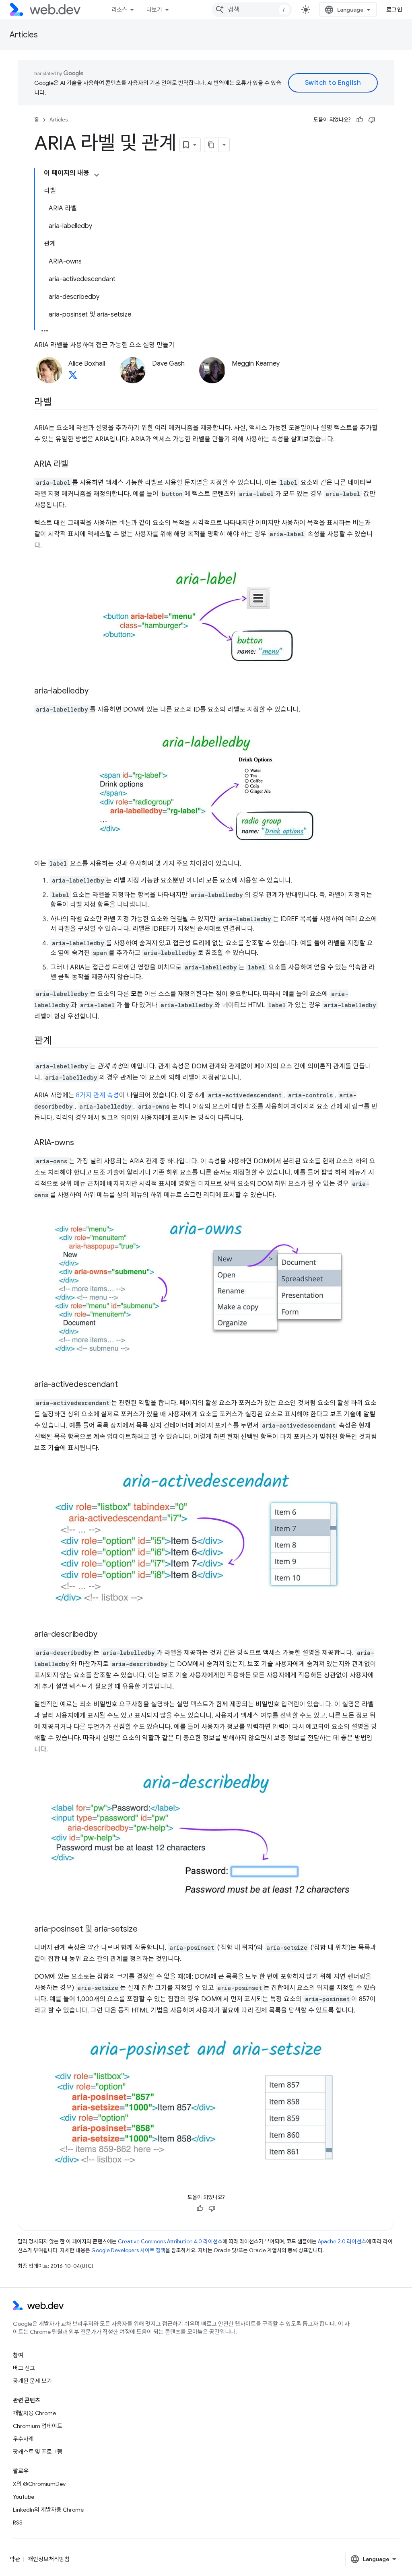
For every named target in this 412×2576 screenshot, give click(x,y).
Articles (24, 35)
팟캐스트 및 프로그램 (38, 2452)
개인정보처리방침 (49, 2559)
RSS (18, 2523)
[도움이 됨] (360, 120)
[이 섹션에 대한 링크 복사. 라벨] (59, 403)
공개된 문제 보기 (32, 2381)
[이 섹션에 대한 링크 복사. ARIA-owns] (81, 1143)
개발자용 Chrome (34, 2413)
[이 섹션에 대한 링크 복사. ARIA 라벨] (75, 465)
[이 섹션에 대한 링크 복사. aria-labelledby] (96, 691)
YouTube (24, 2497)
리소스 (119, 10)
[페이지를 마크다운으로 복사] (212, 145)
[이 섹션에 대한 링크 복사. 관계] (59, 1041)
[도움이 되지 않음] (372, 120)
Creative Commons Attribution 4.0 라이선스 (170, 2242)
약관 (15, 2559)
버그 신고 (24, 2368)
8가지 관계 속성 (98, 1095)
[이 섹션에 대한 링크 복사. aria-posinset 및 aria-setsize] (145, 1930)
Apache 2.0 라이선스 (342, 2242)
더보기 (154, 10)
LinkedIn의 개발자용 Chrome (48, 2510)
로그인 (394, 10)
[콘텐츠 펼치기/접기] (97, 175)
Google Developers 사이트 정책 (128, 2250)
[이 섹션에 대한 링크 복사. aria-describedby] (105, 1635)
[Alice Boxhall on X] (73, 377)
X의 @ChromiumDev (39, 2484)
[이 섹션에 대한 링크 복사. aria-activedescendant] (125, 1385)
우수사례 (23, 2439)
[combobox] (252, 10)
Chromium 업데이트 (38, 2426)
